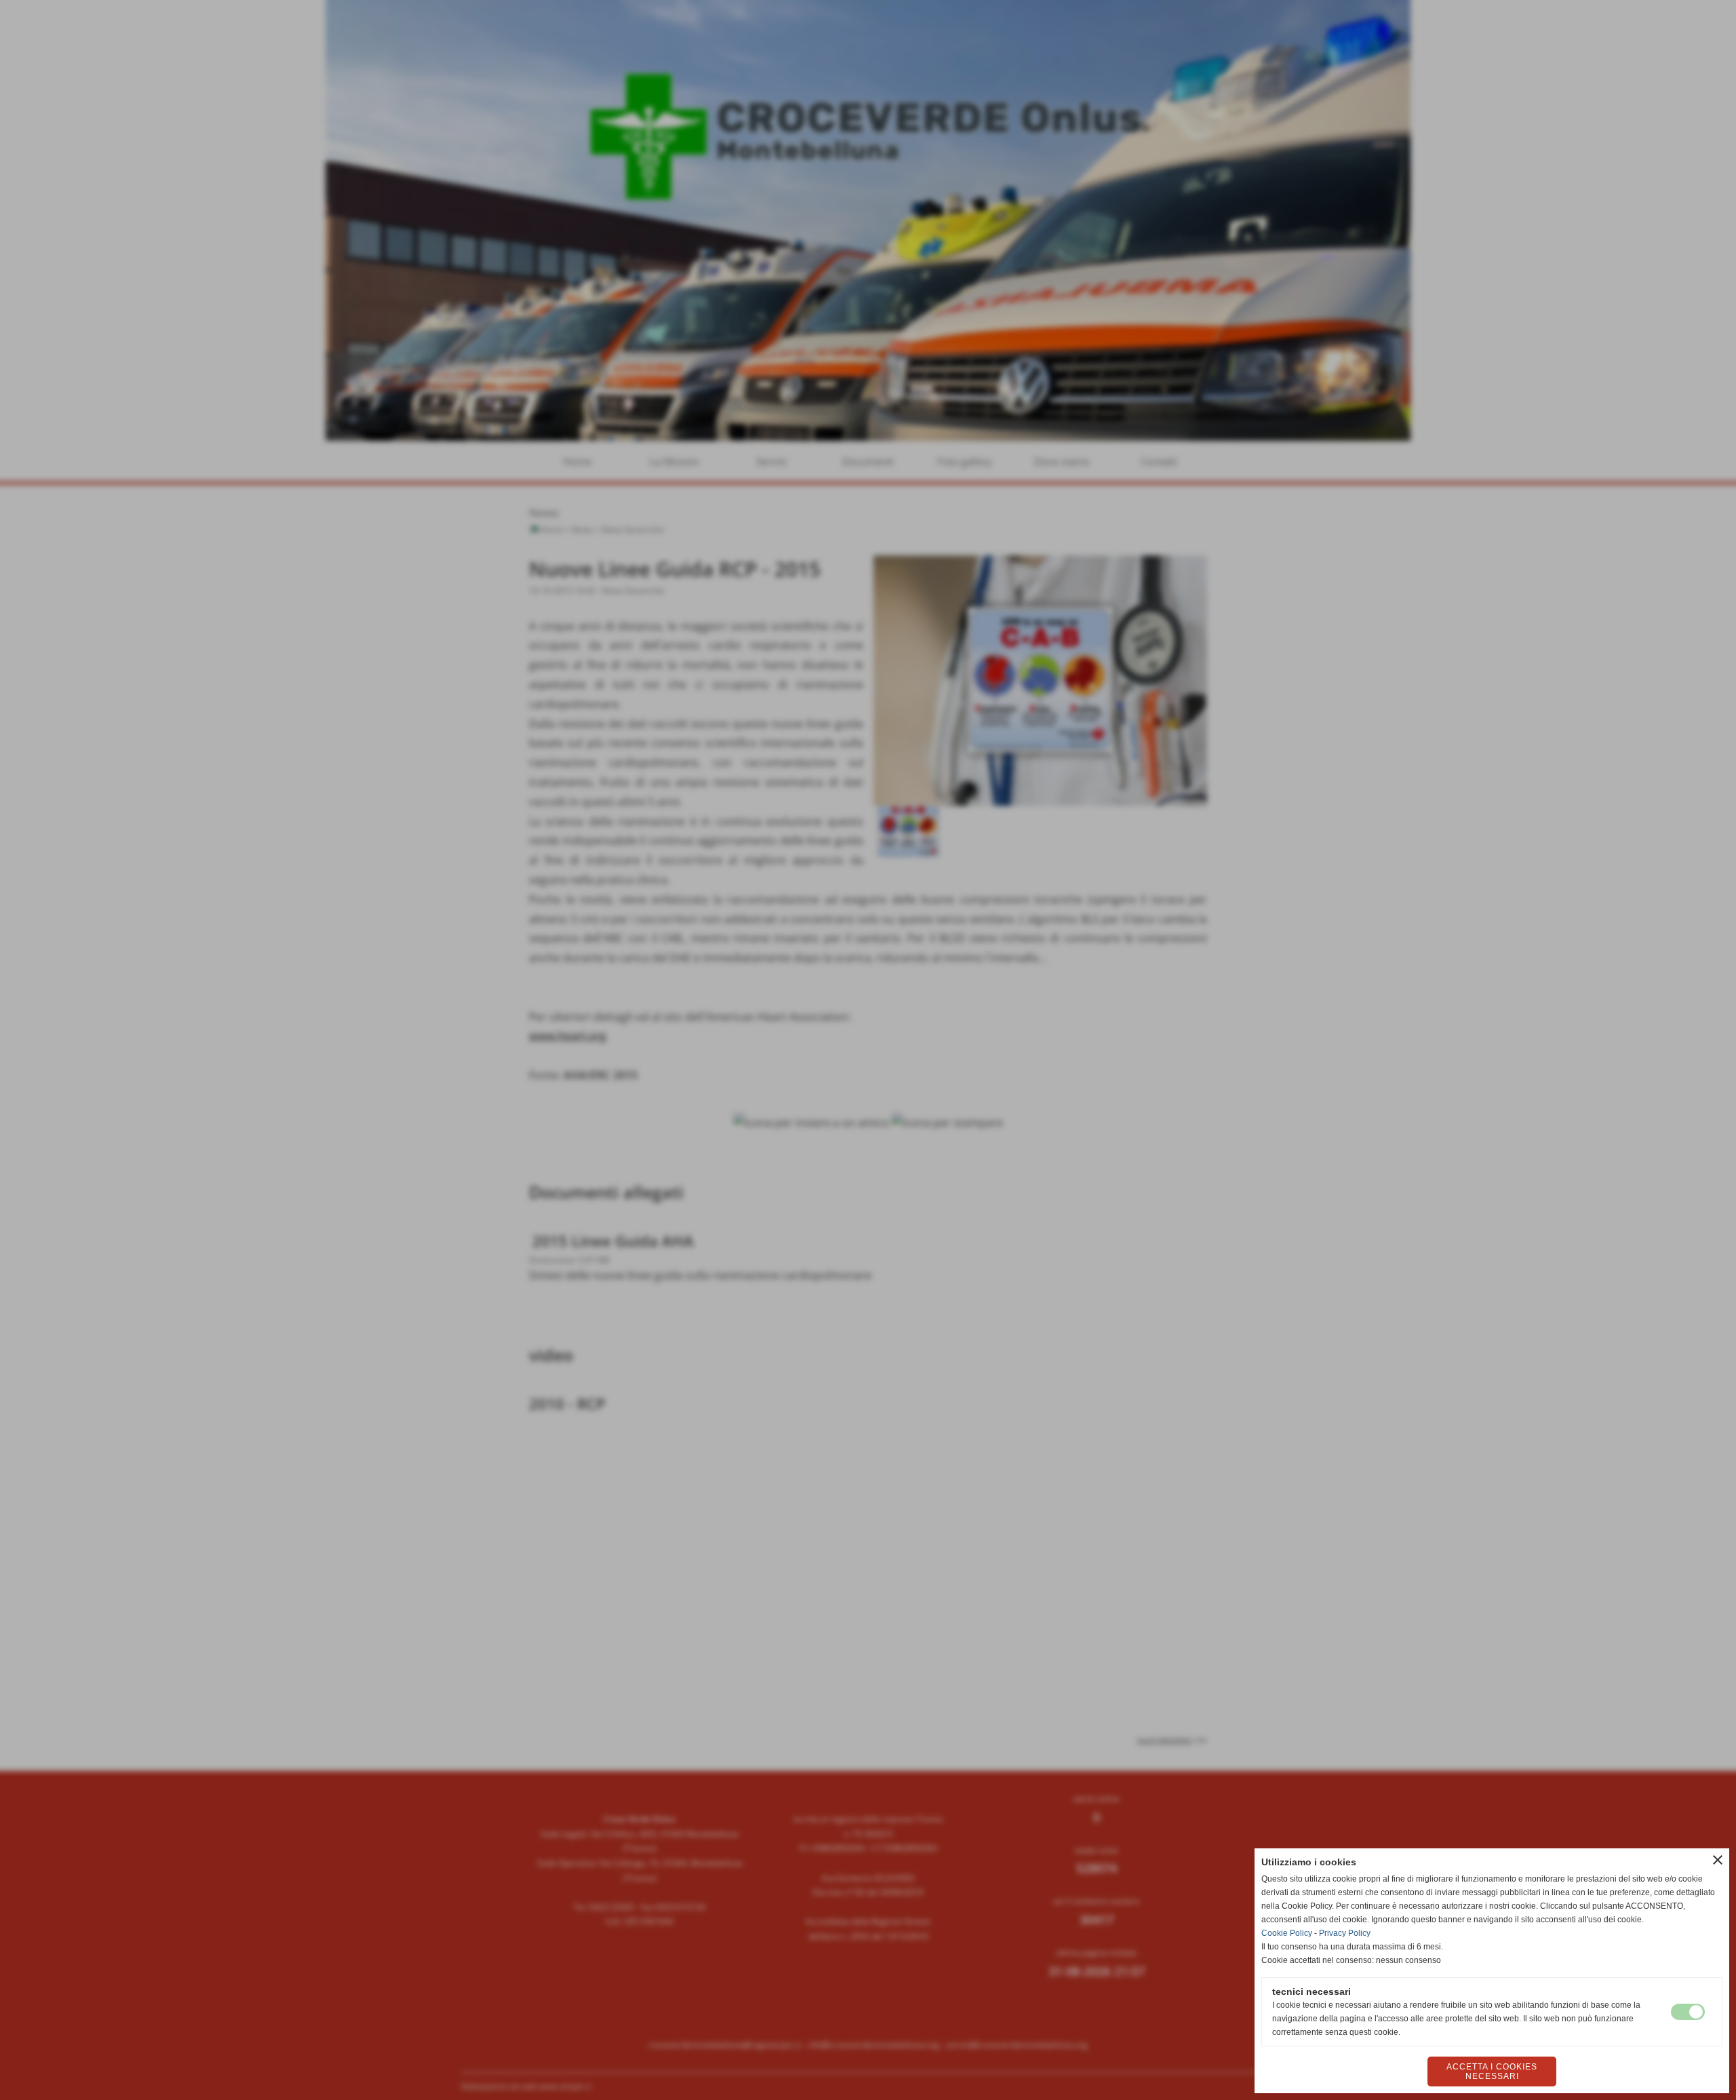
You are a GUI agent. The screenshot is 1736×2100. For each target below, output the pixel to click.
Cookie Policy (1287, 1933)
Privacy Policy (1345, 1933)
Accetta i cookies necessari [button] (1492, 2072)
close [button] (1718, 1860)
